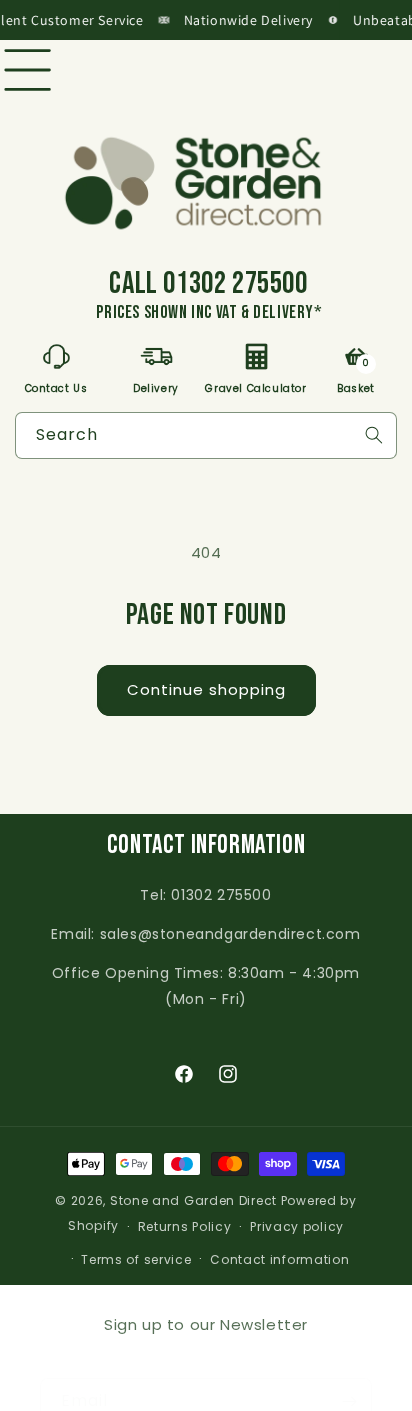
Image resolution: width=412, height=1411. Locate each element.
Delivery (156, 386)
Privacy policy (297, 1226)
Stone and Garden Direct (193, 1200)
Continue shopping (206, 689)
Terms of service (136, 1259)
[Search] (374, 435)
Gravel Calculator (256, 386)
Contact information (279, 1259)
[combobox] (206, 435)
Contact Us (56, 386)
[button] (68, 70)
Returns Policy (185, 1226)
